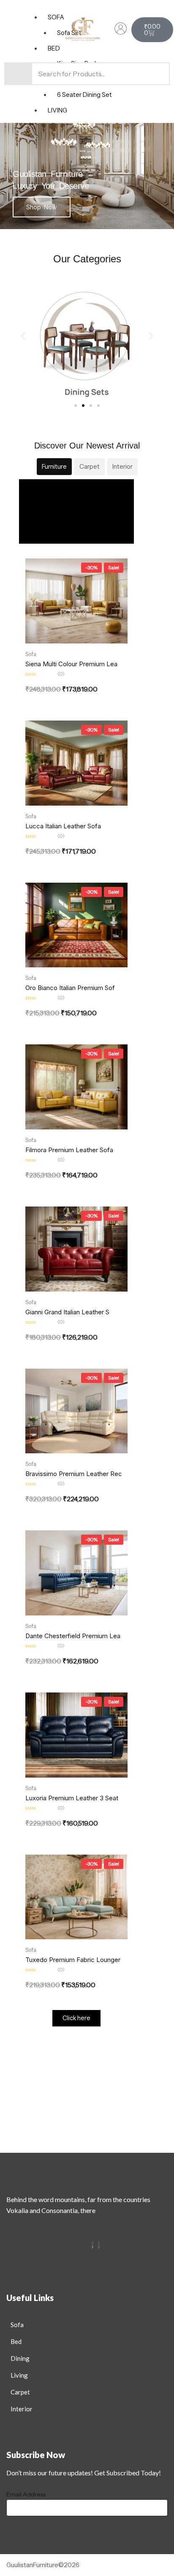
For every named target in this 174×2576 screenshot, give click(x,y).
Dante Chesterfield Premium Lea (73, 1636)
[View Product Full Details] (76, 601)
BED (54, 48)
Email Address (26, 2494)
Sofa (31, 654)
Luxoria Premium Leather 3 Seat (72, 1798)
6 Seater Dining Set (84, 95)
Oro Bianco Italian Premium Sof (70, 988)
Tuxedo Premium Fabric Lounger (73, 1960)
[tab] (54, 467)
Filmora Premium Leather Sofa (69, 1150)
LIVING (57, 110)
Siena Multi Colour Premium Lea (71, 664)
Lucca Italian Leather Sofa (63, 826)
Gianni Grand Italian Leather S (67, 1312)
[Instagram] (99, 2245)
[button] (23, 336)
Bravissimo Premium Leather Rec (74, 1474)
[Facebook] (92, 2245)
